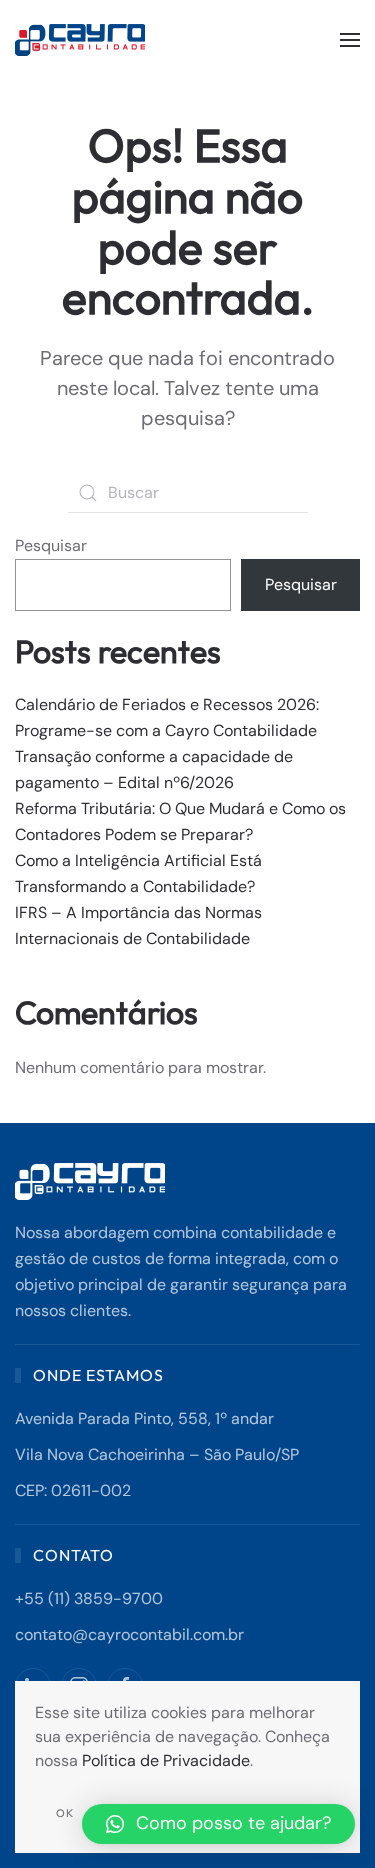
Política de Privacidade (166, 1760)
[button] (350, 40)
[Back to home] (82, 40)
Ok (65, 1813)
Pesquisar (51, 545)
